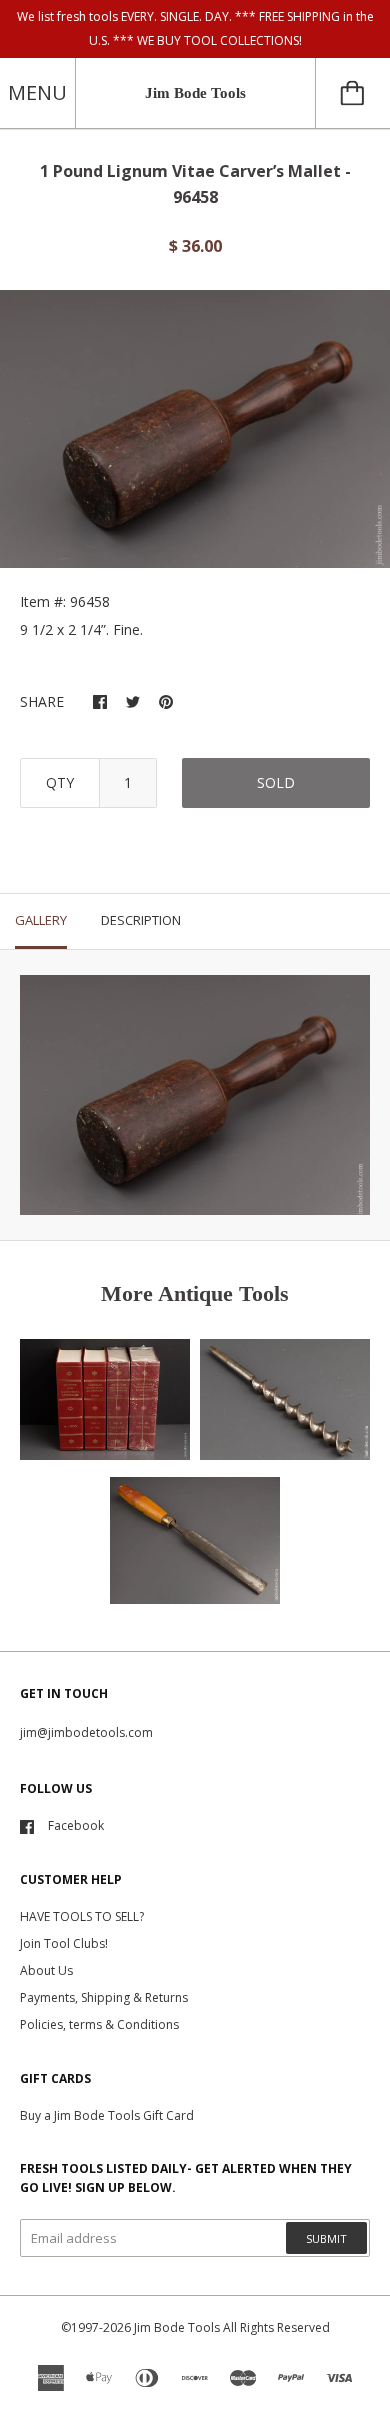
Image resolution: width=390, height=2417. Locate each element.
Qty (60, 782)
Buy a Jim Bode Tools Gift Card (107, 2115)
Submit (326, 2238)
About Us (46, 1970)
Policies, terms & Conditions (99, 2024)
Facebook (76, 1825)
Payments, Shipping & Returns (104, 1997)
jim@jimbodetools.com (86, 1732)
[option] (195, 429)
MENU (37, 92)
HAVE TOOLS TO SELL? (82, 1916)
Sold (276, 782)
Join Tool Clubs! (64, 1943)
